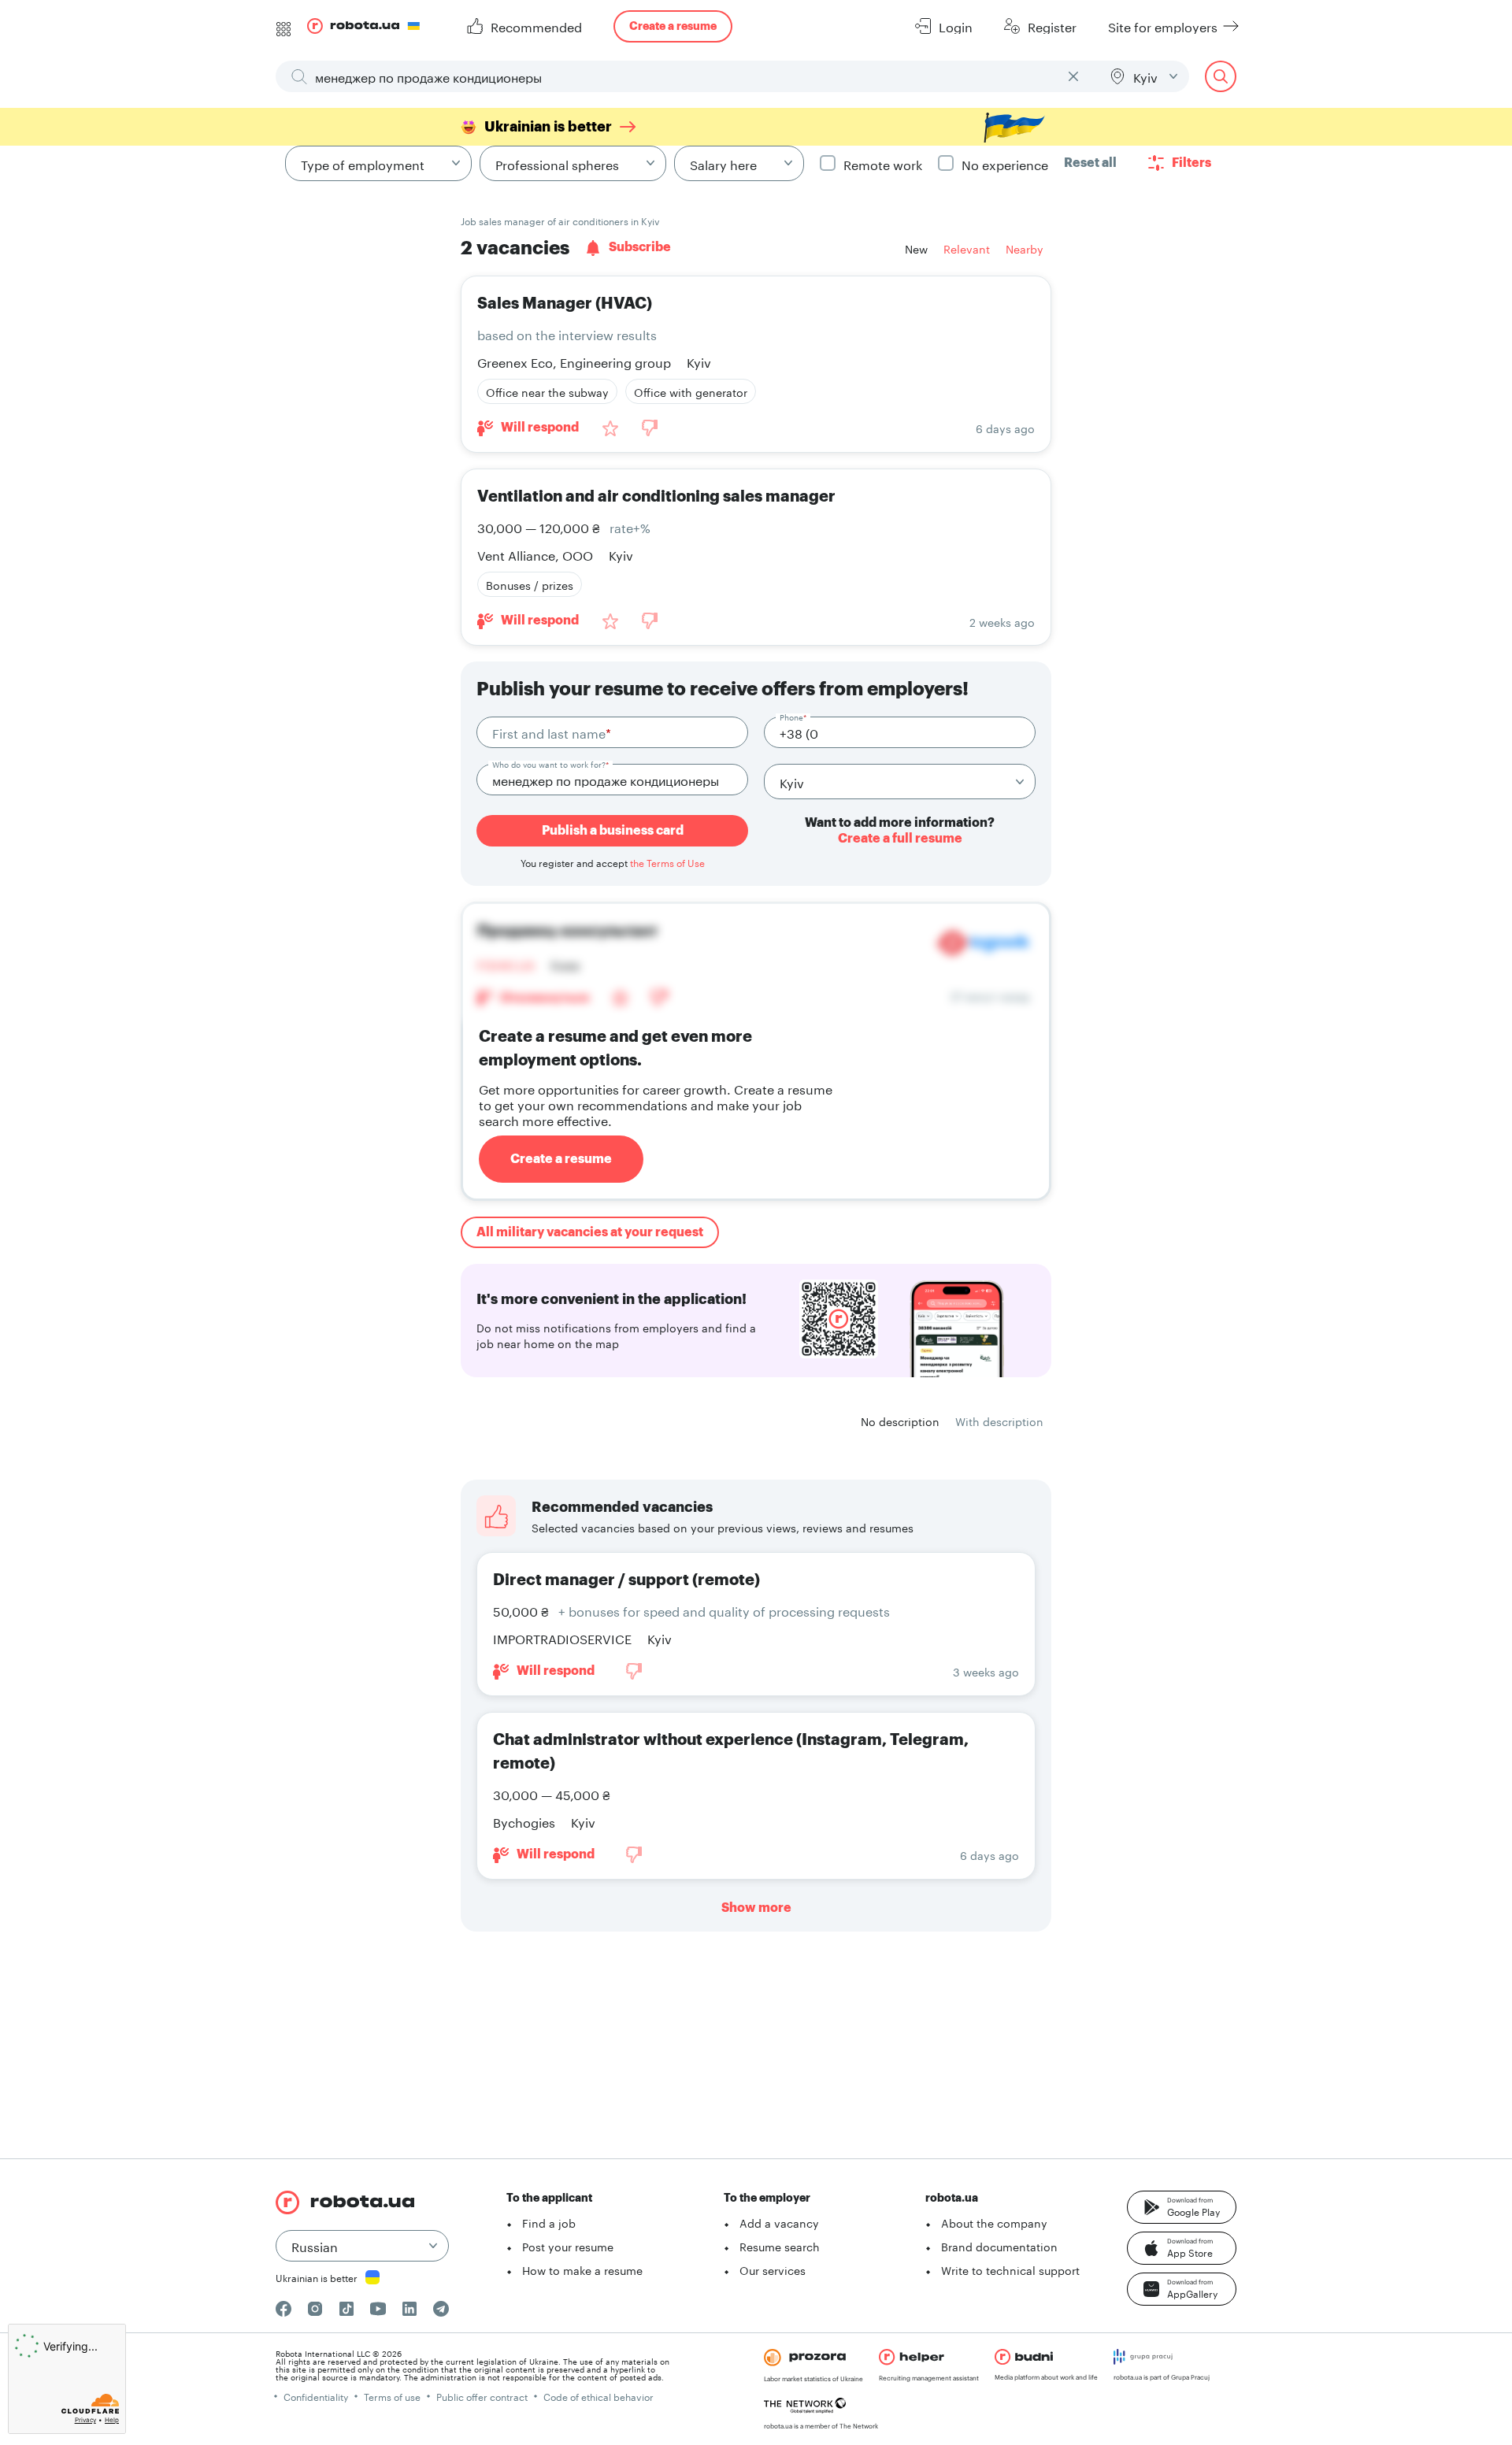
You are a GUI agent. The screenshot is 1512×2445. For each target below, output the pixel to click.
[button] (1182, 2207)
